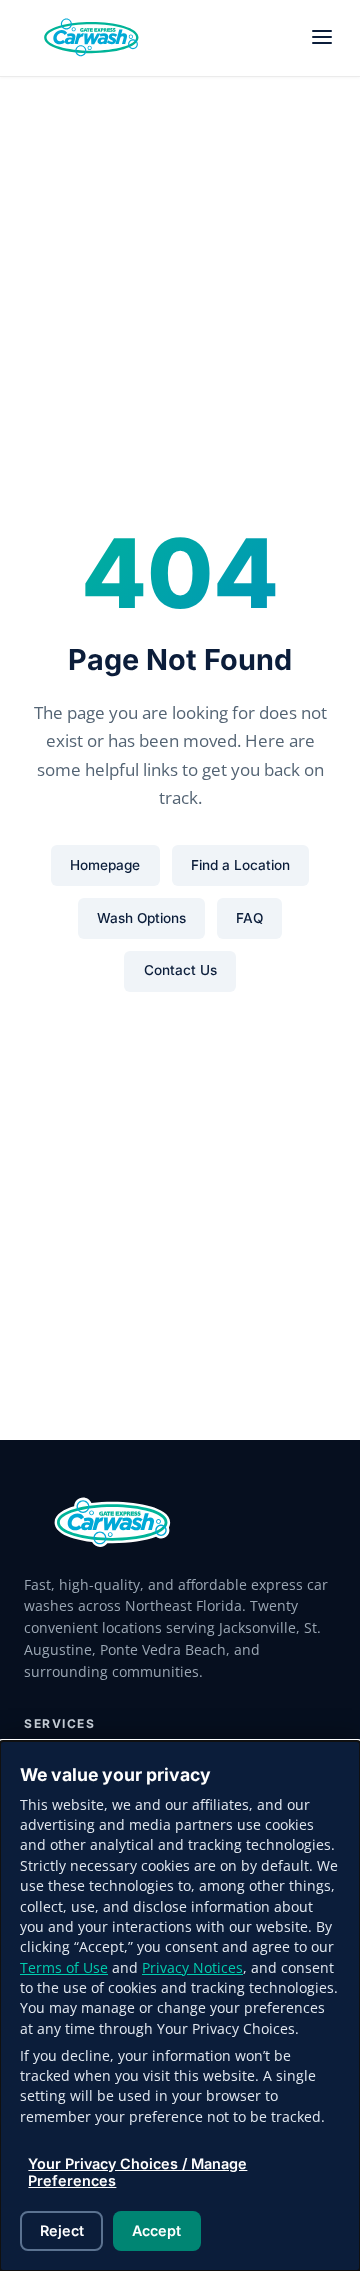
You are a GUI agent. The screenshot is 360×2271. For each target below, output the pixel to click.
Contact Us (180, 970)
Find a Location (240, 865)
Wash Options (141, 918)
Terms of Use (64, 1967)
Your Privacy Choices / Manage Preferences (137, 2172)
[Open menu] (322, 38)
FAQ (249, 918)
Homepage (105, 865)
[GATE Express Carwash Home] (92, 38)
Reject (62, 2230)
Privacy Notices (192, 1967)
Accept (156, 2230)
